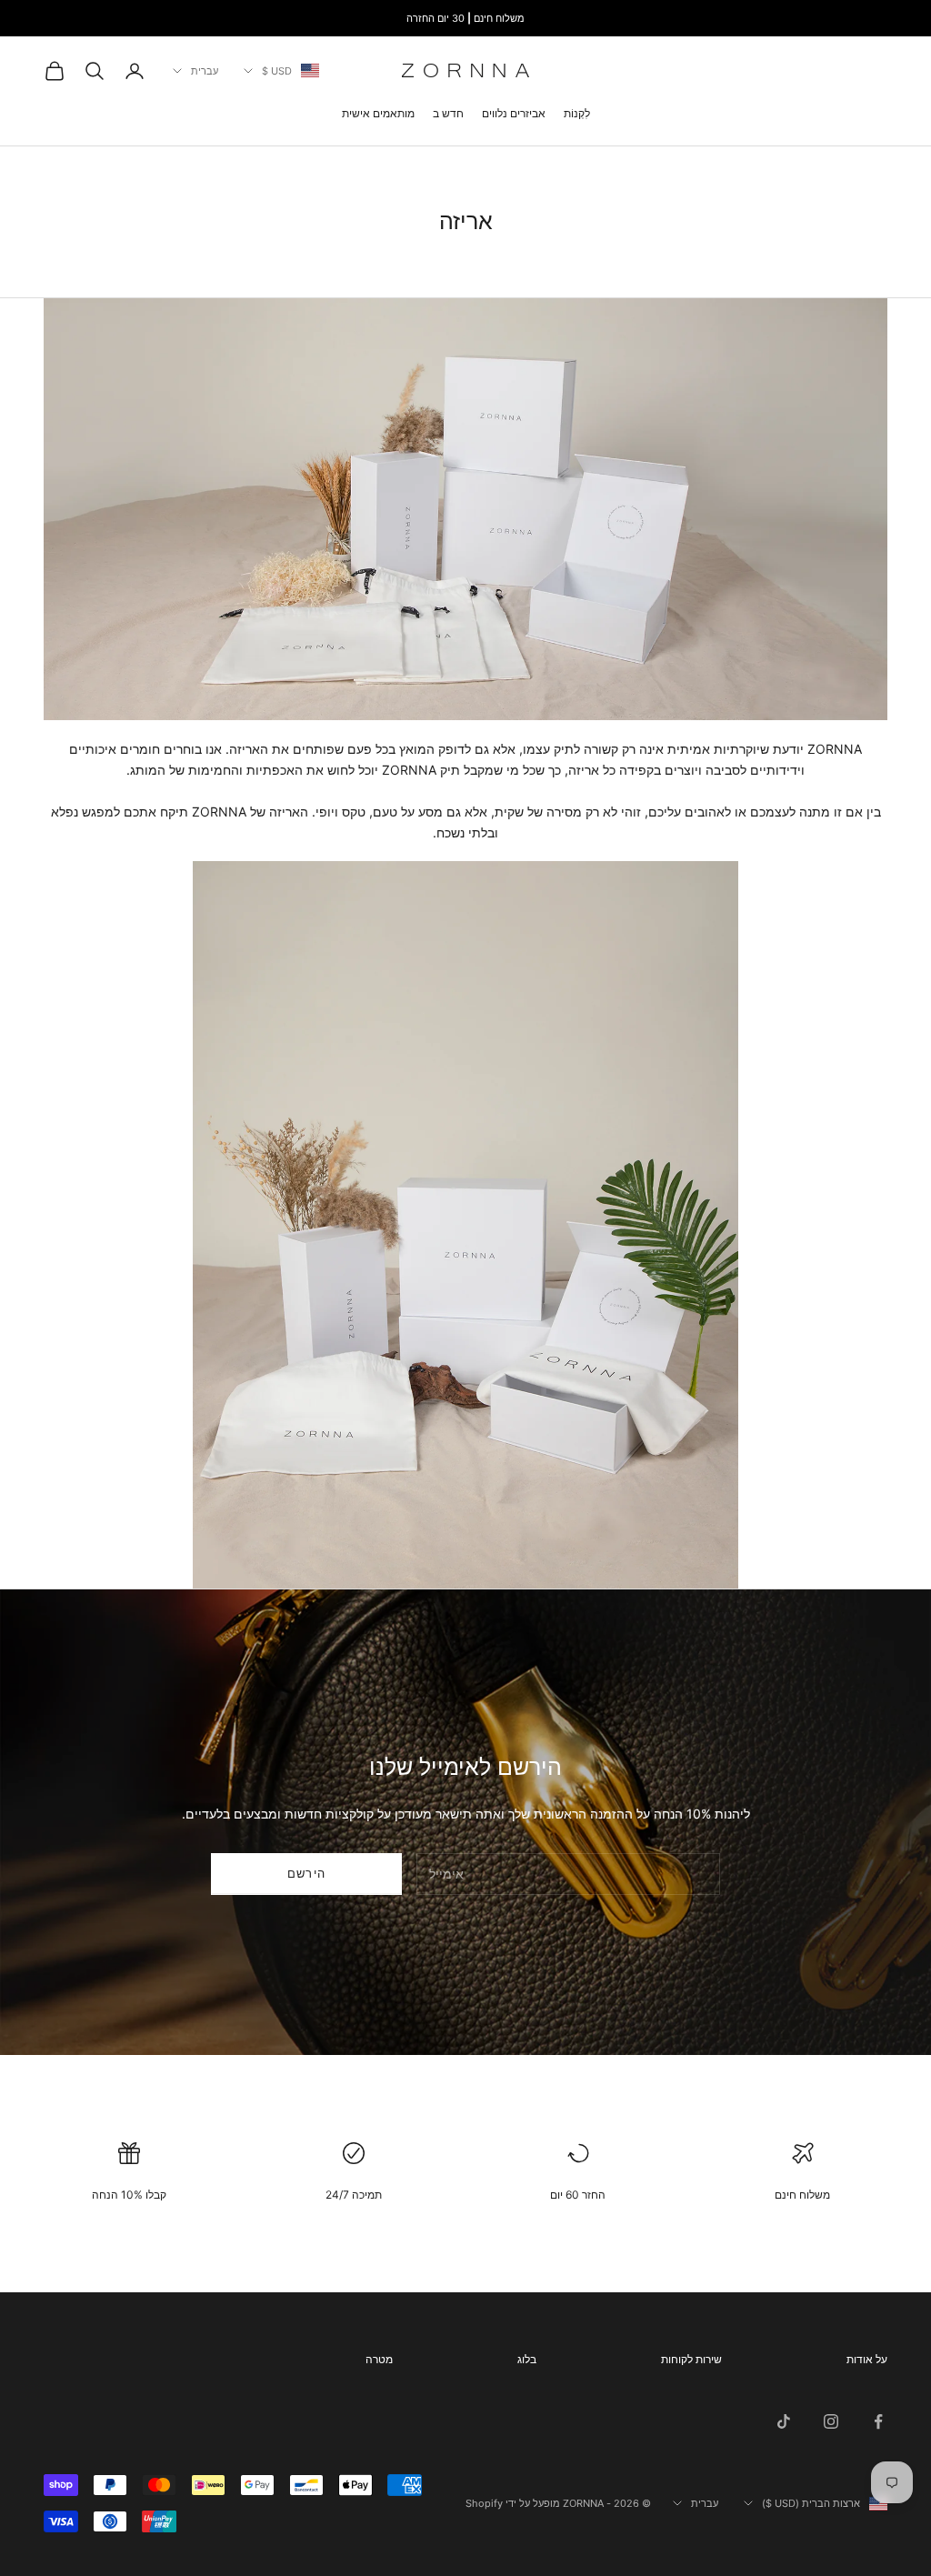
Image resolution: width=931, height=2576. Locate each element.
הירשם (307, 1873)
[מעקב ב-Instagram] (831, 2421)
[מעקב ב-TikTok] (784, 2421)
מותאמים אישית (378, 113)
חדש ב (448, 113)
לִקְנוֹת (577, 113)
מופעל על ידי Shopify (513, 2503)
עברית (205, 71)
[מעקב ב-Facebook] (878, 2421)
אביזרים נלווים (514, 113)
